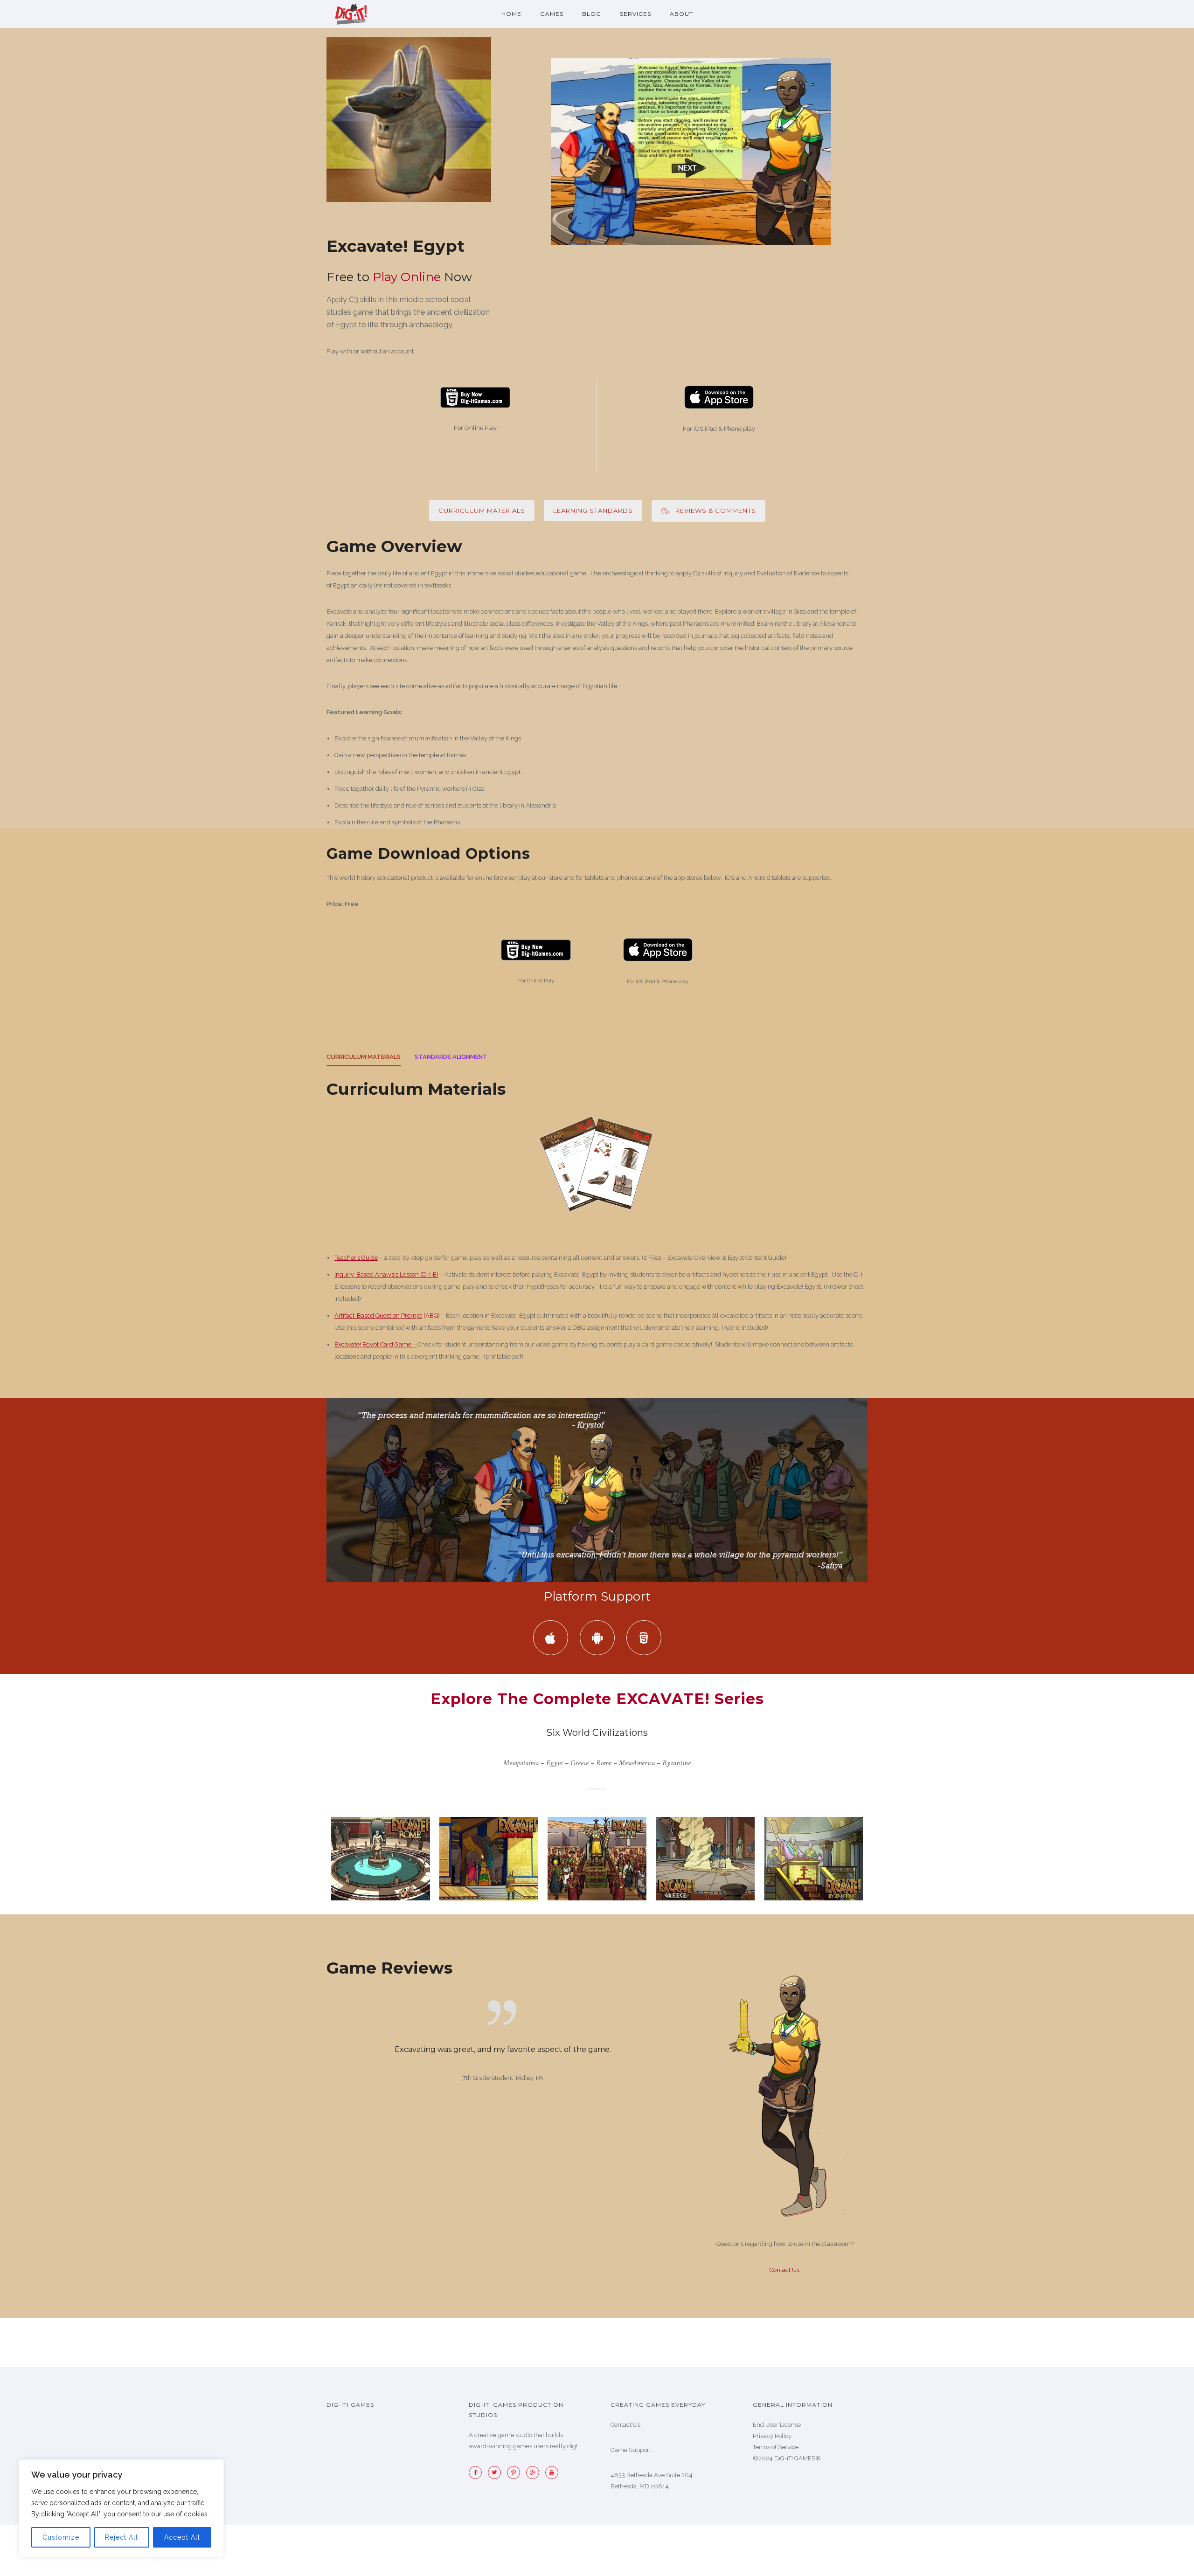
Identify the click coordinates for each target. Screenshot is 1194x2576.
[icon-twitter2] (497, 2472)
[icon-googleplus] (535, 2472)
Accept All (182, 2537)
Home (511, 14)
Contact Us (784, 2270)
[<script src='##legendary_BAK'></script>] (409, 120)
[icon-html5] (644, 1638)
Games (552, 14)
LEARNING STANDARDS (593, 511)
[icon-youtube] (552, 2472)
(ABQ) (388, 1316)
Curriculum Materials (482, 511)
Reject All (121, 2537)
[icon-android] (600, 1638)
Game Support (631, 2450)
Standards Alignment (451, 1057)
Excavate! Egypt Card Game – (375, 1344)
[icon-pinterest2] (516, 2472)
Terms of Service (776, 2447)
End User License (777, 2425)
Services (635, 14)
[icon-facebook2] (478, 2472)
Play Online (407, 277)
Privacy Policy (772, 2436)
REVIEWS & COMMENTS (716, 511)
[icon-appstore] (553, 1638)
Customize (61, 2537)
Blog (592, 14)
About (681, 14)
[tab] (364, 1060)
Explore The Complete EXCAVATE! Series (597, 1699)
